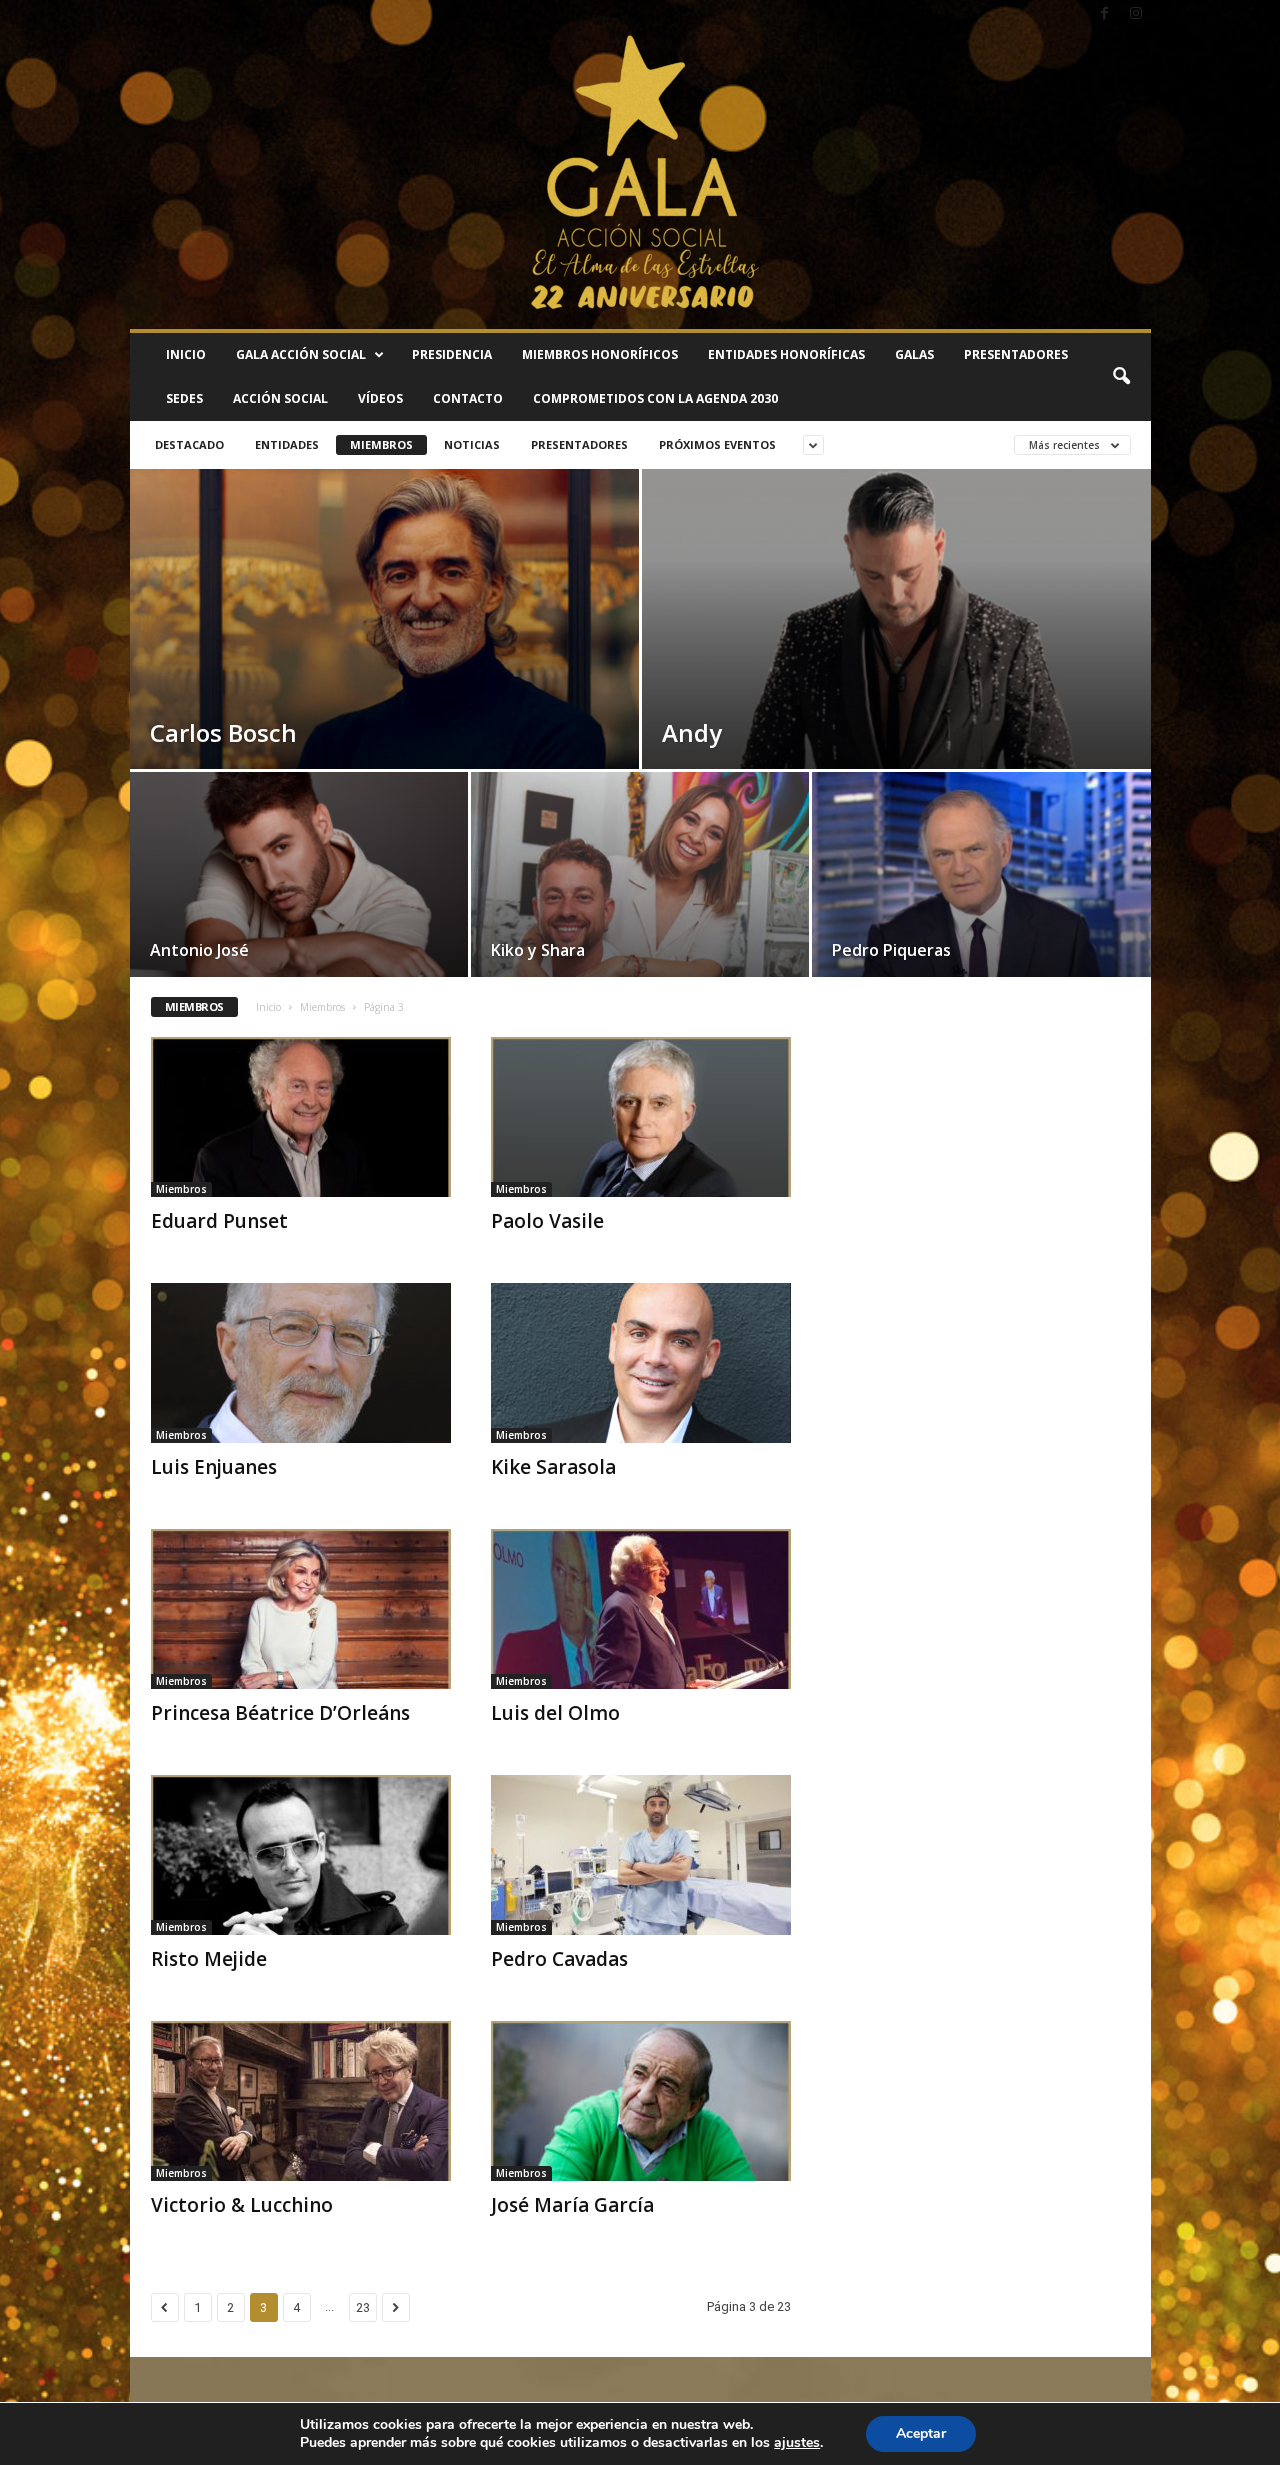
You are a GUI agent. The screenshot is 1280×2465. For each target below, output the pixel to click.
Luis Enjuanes (214, 1467)
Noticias (472, 444)
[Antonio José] (299, 881)
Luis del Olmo (555, 1713)
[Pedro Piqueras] (981, 881)
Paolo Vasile (547, 1221)
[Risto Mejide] (301, 1855)
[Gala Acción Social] (640, 179)
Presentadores (1016, 354)
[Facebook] (1105, 14)
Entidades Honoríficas (786, 354)
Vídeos (380, 398)
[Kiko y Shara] (640, 881)
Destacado (189, 444)
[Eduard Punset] (301, 1117)
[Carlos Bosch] (384, 668)
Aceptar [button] (921, 2433)
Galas (914, 354)
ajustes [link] (797, 2442)
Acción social (280, 398)
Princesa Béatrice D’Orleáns (280, 1713)
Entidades (287, 444)
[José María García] (641, 2101)
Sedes (184, 398)
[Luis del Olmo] (641, 1609)
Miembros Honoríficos (600, 354)
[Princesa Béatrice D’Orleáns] (301, 1609)
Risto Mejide (209, 1959)
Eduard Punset (219, 1221)
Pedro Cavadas (559, 1959)
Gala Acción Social (301, 354)
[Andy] (896, 668)
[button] (1121, 377)
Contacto (468, 398)
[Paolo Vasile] (641, 1117)
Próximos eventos (717, 444)
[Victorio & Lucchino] (301, 2101)
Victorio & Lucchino (242, 2205)
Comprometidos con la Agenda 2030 (655, 398)
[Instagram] (1136, 14)
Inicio (186, 354)
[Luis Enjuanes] (301, 1363)
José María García (572, 2205)
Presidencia (452, 354)
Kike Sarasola (553, 1467)
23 (363, 2307)
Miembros (381, 444)
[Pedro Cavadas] (641, 1855)
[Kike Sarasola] (641, 1363)
